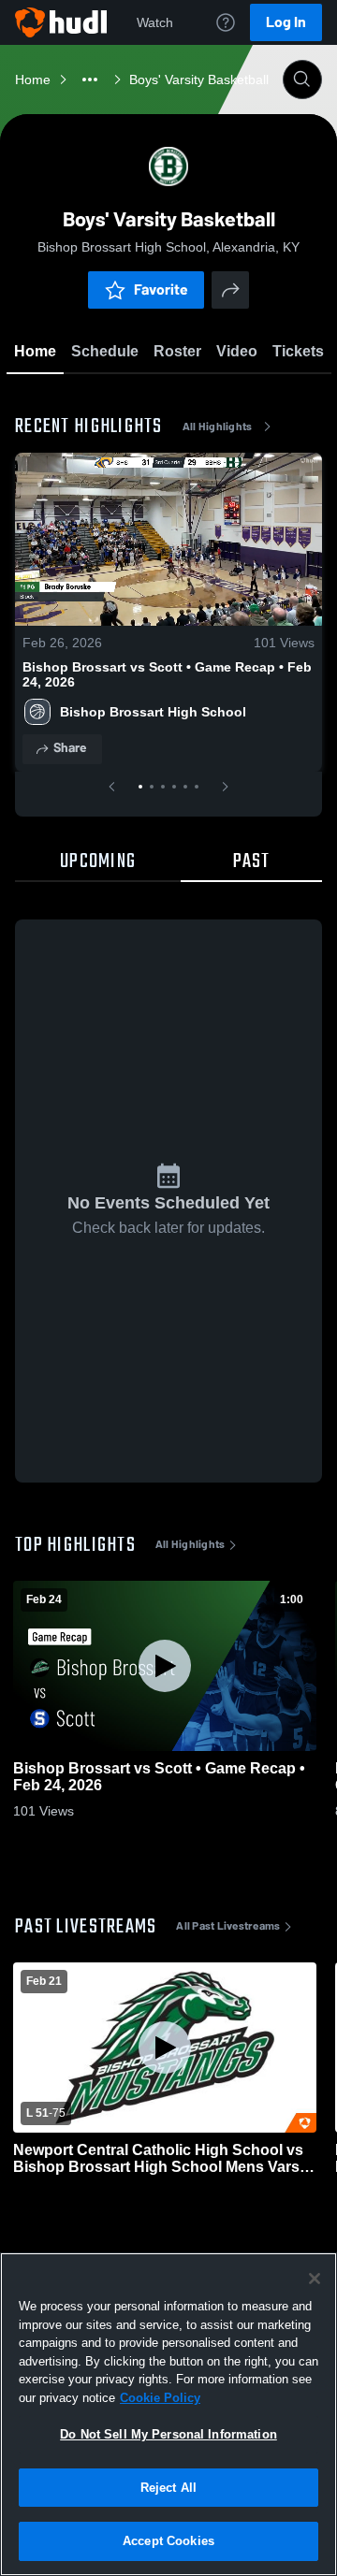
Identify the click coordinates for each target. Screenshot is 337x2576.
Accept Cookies (168, 2541)
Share (70, 748)
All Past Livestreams (228, 1926)
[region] (168, 2414)
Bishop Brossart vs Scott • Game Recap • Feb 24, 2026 (167, 674)
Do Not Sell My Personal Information (168, 2434)
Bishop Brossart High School (153, 712)
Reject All (168, 2488)
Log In (286, 22)
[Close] (315, 2279)
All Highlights (218, 427)
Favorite (161, 289)
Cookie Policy (160, 2398)
